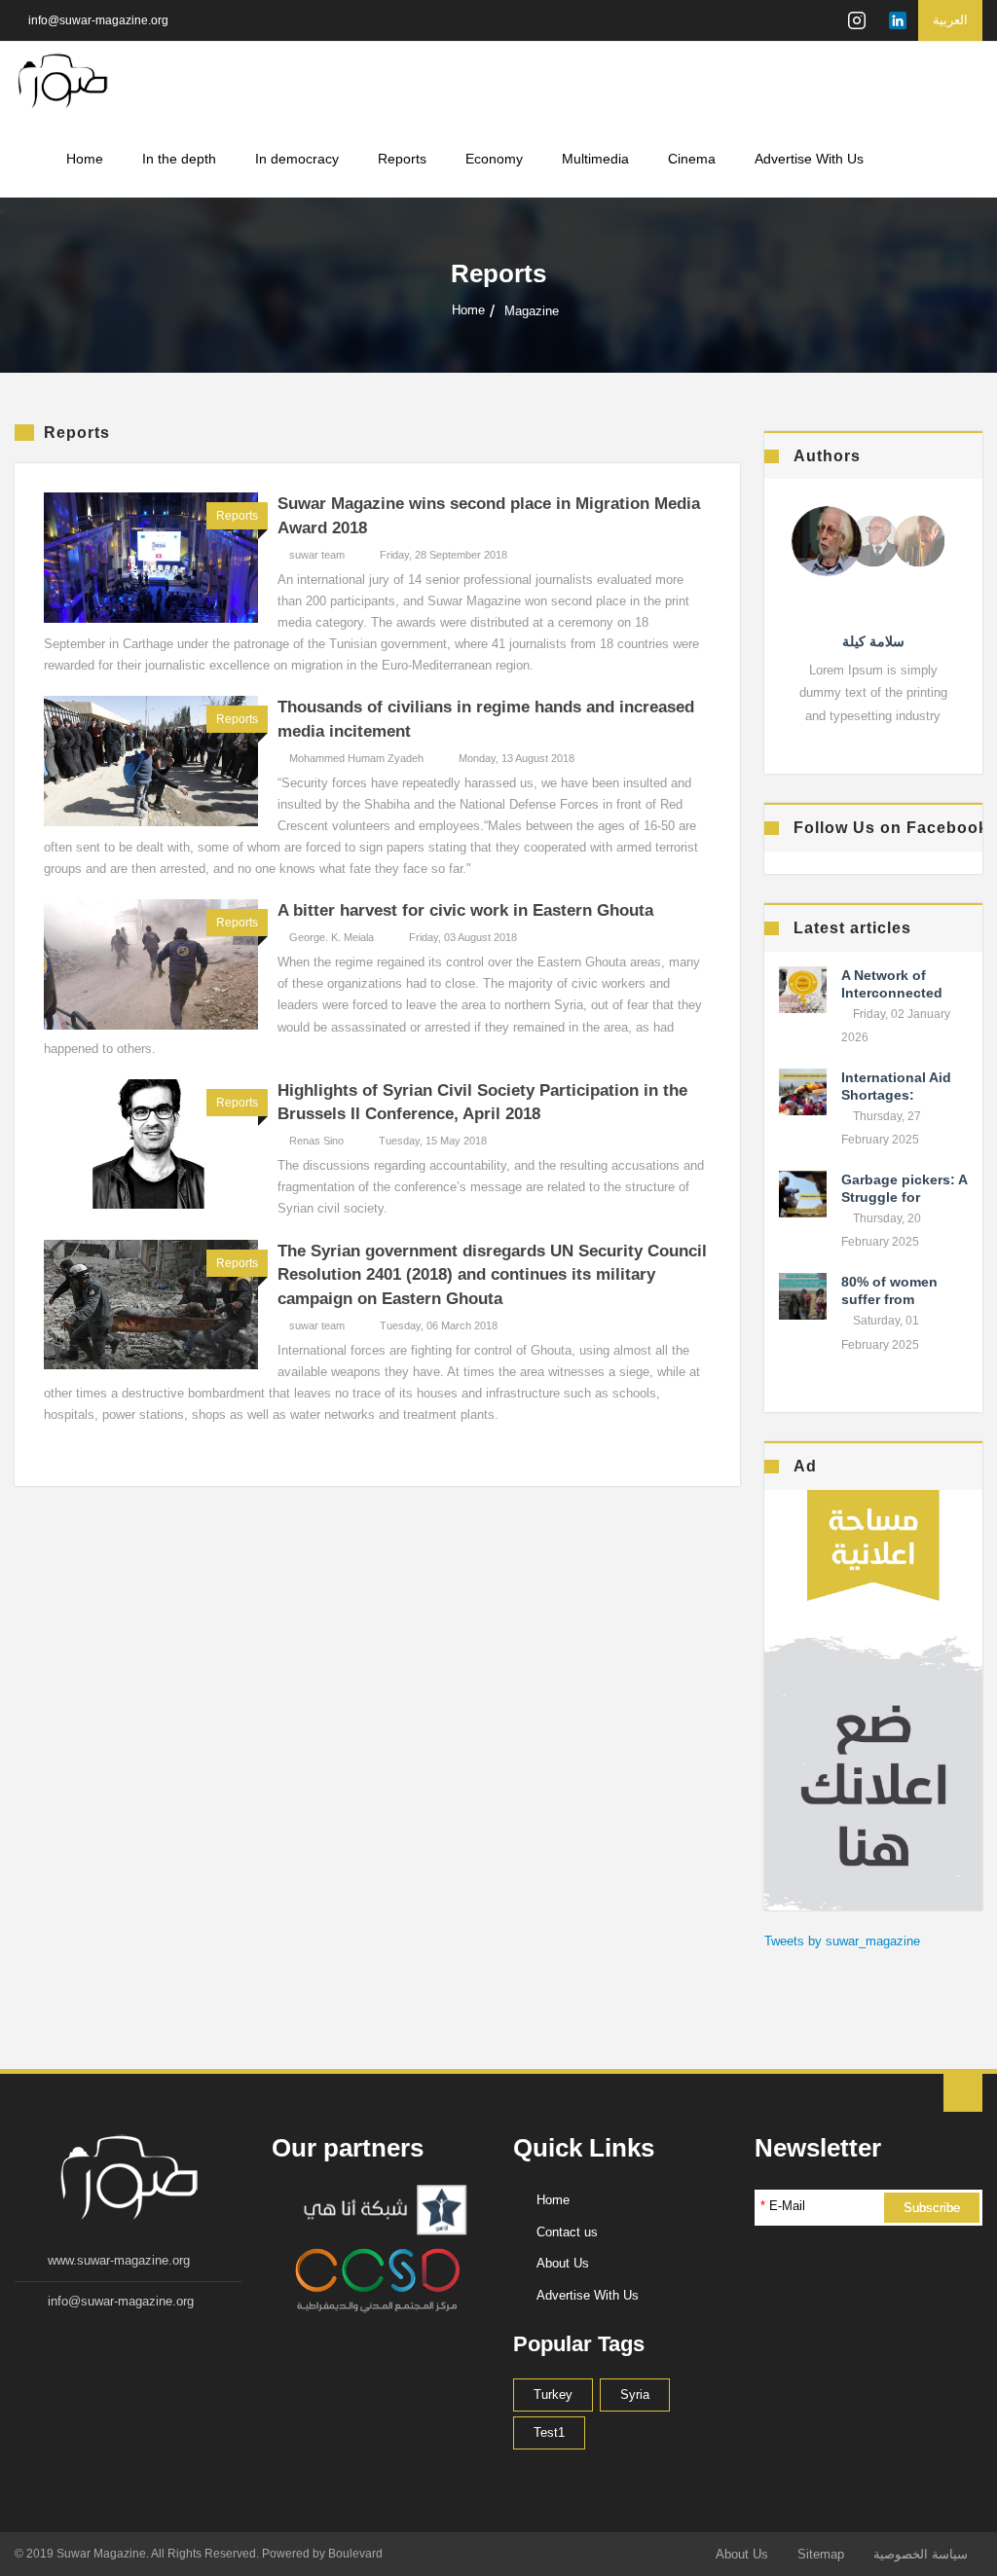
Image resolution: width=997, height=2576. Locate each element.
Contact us (567, 2232)
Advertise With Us (809, 159)
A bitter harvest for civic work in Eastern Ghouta (465, 910)
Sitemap (821, 2554)
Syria (635, 2395)
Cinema (692, 159)
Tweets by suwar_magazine (842, 1941)
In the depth (179, 159)
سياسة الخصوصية (921, 2554)
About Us (563, 2263)
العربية (950, 20)
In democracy (297, 159)
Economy (494, 159)
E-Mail (783, 2206)
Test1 (549, 2432)
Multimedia (595, 159)
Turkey (553, 2395)
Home (85, 159)
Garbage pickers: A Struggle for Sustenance (904, 1197)
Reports (402, 159)
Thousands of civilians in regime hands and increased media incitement (486, 719)
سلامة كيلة (873, 641)
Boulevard (355, 2554)
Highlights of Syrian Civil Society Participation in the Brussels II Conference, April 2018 (482, 1103)
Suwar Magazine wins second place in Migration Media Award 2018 (489, 516)
